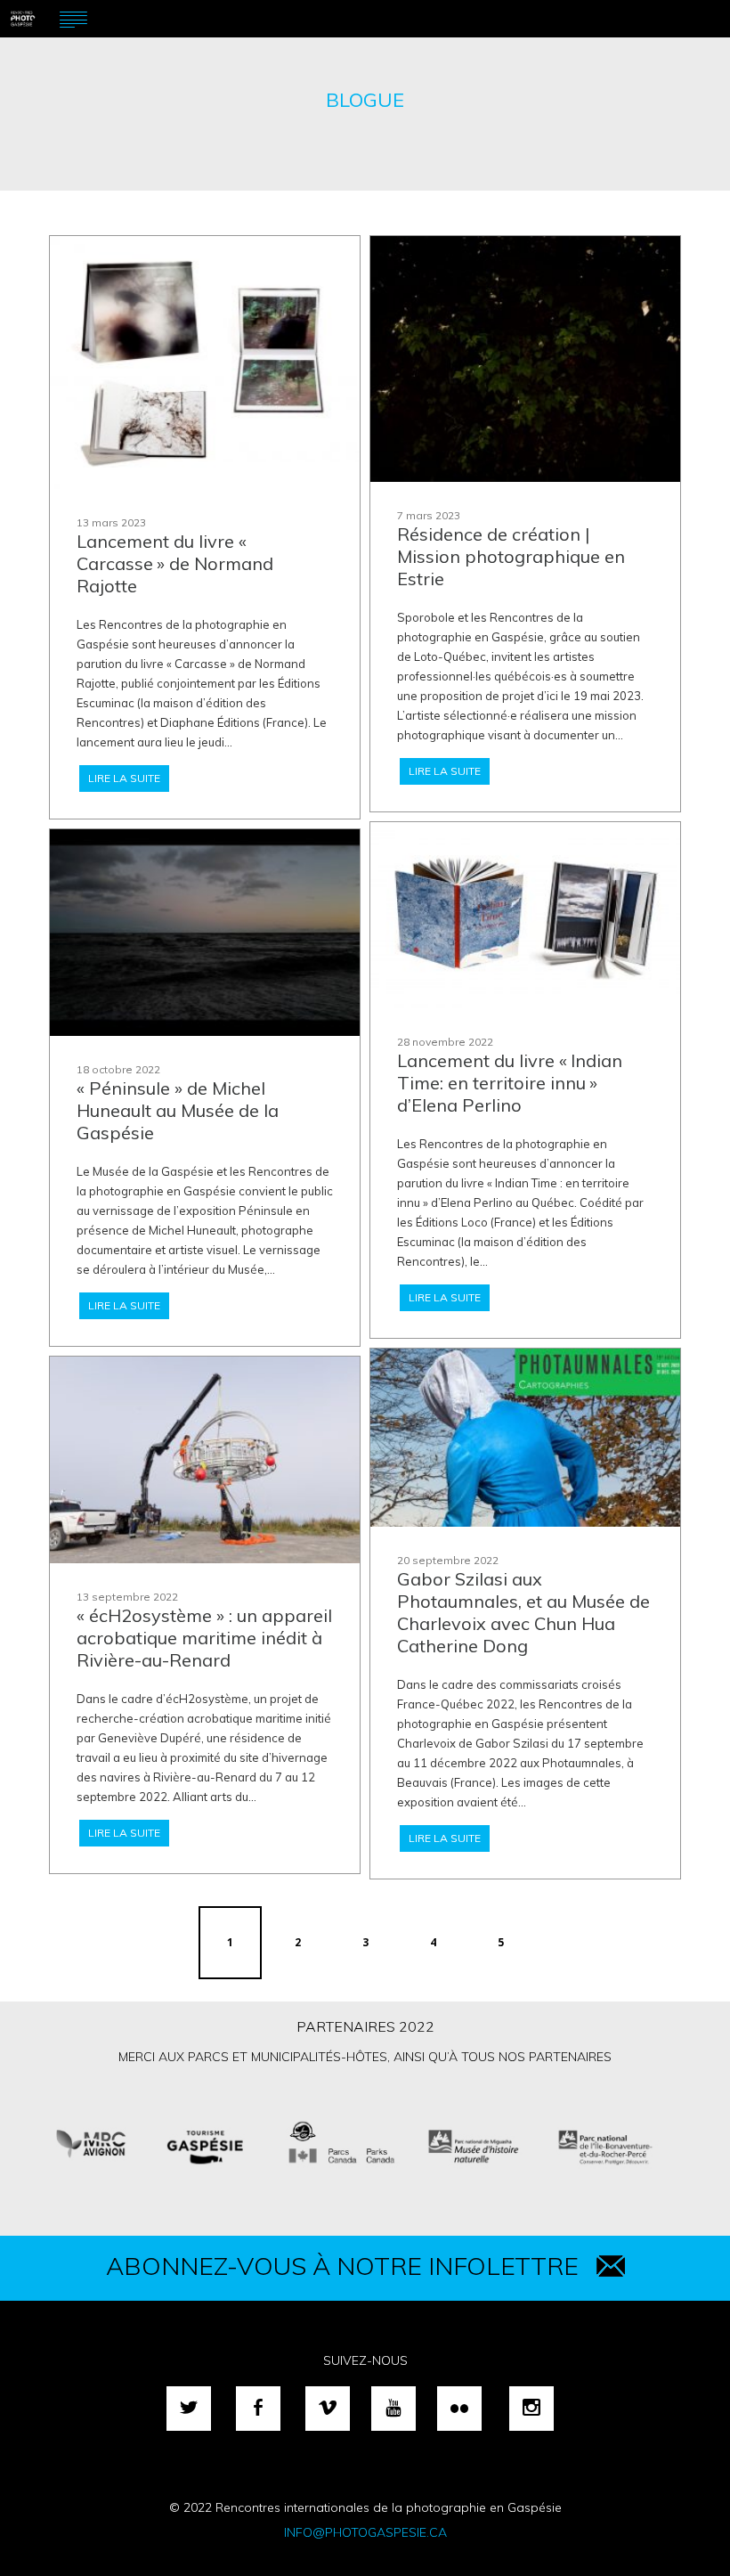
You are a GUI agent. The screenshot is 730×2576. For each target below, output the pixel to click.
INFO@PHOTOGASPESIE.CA (365, 2532)
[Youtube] (393, 2409)
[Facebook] (258, 2409)
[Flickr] (459, 2409)
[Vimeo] (328, 2409)
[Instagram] (531, 2409)
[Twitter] (189, 2409)
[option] (365, 2144)
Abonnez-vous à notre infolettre (342, 2266)
